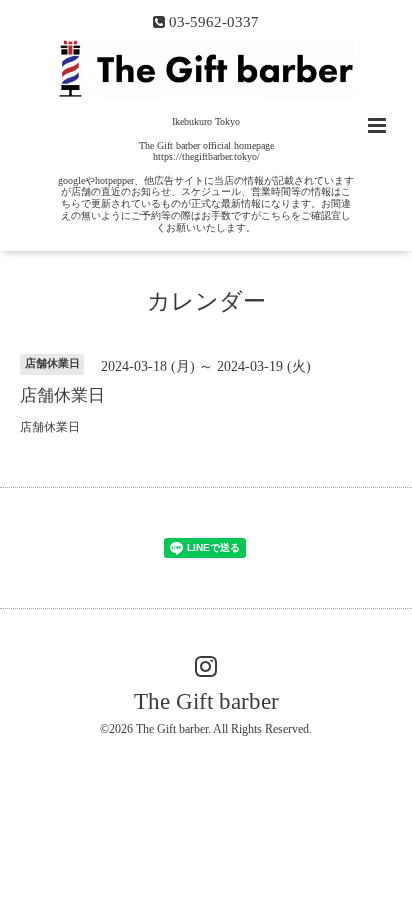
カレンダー (206, 301)
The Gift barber (206, 701)
